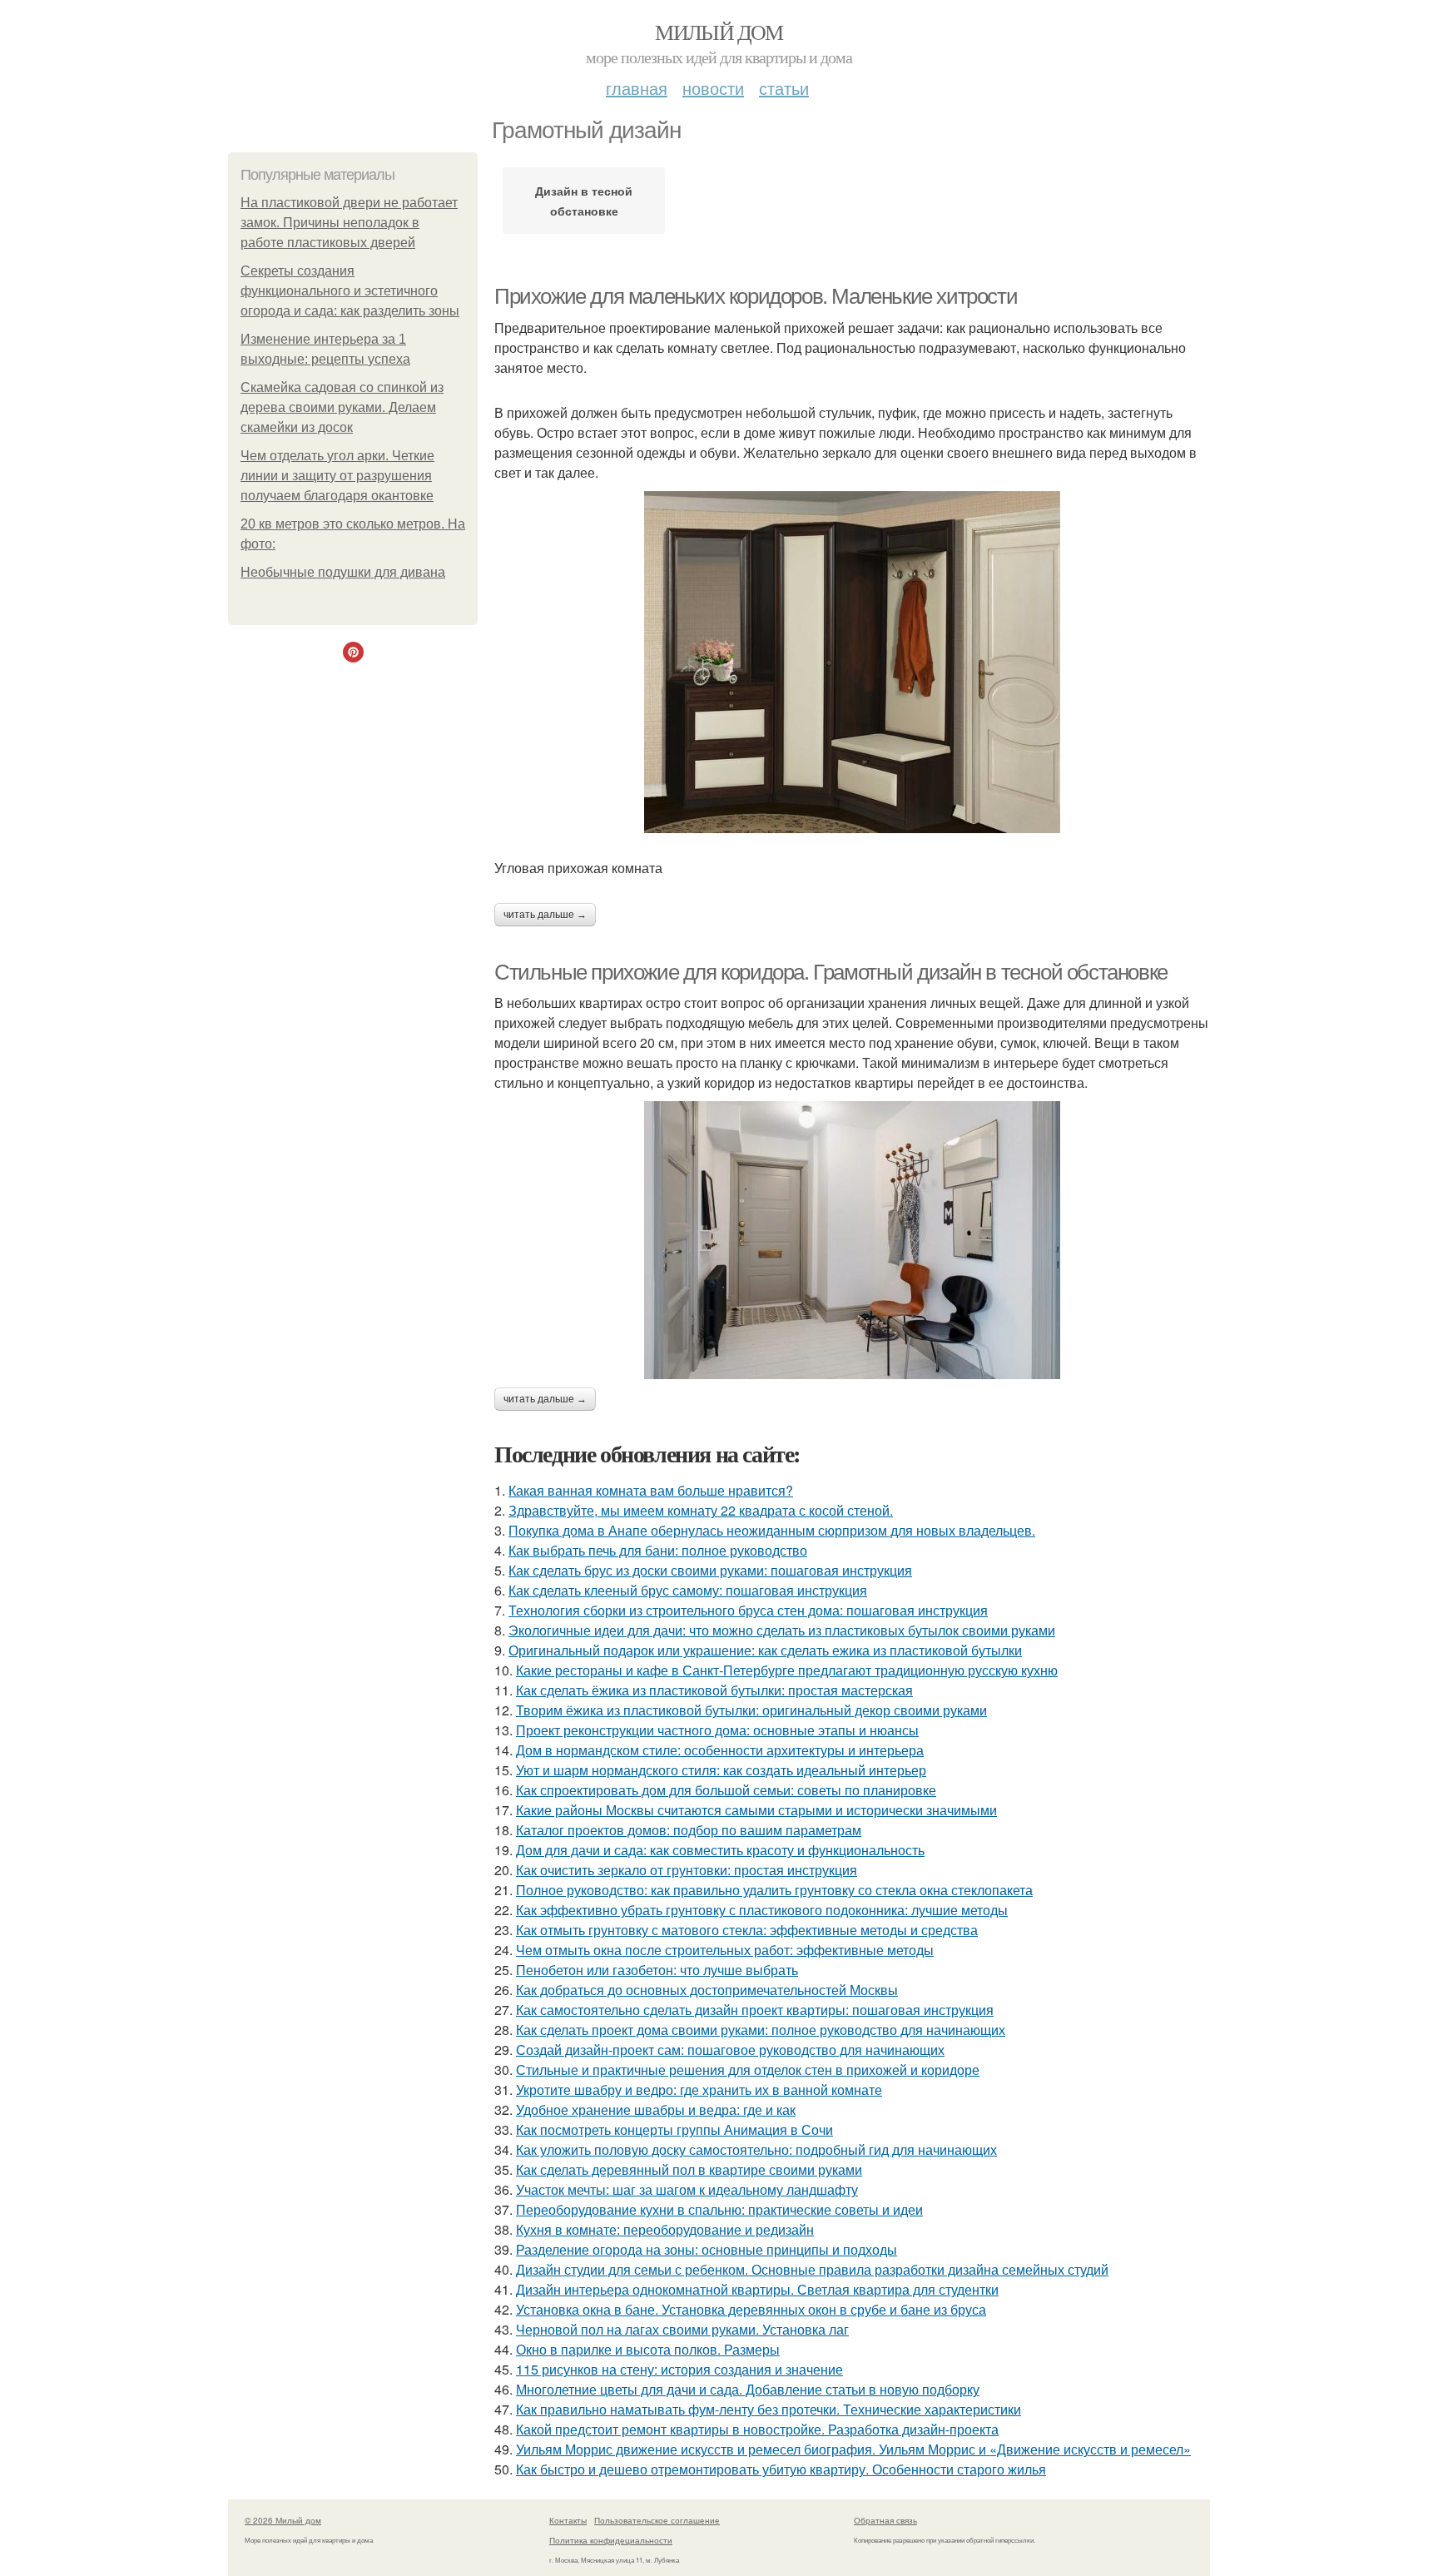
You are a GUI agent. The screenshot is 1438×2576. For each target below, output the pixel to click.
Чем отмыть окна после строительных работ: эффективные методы (725, 1950)
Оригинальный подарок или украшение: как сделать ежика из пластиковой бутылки (765, 1650)
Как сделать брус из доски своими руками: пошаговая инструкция (710, 1570)
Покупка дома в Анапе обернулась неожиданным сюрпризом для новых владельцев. (772, 1530)
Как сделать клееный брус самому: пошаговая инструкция (688, 1590)
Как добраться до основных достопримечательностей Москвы (707, 1990)
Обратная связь (885, 2520)
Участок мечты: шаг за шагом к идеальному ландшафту (687, 2189)
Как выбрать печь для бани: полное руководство (658, 1550)
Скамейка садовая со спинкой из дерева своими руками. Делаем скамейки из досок (342, 407)
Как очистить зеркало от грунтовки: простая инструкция (687, 1870)
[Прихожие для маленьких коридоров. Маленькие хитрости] (852, 662)
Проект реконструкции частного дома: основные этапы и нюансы (717, 1730)
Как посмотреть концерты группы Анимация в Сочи (674, 2129)
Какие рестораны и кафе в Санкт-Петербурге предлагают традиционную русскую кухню (787, 1670)
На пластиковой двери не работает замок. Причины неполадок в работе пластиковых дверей (349, 223)
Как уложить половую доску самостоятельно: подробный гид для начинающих (756, 2149)
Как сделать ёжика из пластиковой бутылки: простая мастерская (714, 1690)
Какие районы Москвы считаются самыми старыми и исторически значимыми (756, 1810)
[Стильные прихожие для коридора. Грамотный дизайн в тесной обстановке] (852, 1240)
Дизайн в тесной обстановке (584, 201)
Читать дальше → (545, 915)
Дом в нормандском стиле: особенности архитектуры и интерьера (720, 1750)
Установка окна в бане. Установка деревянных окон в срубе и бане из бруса (751, 2309)
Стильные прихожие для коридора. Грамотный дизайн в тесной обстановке (831, 972)
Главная (637, 88)
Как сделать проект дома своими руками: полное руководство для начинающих (761, 2030)
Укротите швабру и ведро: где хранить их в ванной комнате (699, 2090)
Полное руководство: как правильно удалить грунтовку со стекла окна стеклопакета (774, 1890)
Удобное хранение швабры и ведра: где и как (656, 2109)
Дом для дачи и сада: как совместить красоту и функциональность (720, 1850)
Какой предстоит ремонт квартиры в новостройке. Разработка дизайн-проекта (757, 2429)
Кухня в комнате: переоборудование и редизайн (665, 2229)
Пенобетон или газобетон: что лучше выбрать (657, 1970)
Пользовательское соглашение (657, 2520)
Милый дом (719, 32)
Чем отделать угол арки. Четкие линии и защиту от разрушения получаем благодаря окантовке (337, 476)
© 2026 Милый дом (283, 2520)
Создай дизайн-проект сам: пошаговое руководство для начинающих (730, 2050)
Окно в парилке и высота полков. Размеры (648, 2349)
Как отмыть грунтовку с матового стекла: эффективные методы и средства (747, 1930)
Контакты (568, 2520)
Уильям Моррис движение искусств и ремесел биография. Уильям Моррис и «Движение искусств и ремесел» (853, 2449)
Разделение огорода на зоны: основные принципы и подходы (707, 2249)
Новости (713, 88)
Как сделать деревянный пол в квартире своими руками (689, 2169)
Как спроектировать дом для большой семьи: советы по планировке (726, 1790)
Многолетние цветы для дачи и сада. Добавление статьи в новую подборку (748, 2389)
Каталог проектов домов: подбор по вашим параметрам (689, 1830)
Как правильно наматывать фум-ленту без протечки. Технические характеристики (769, 2409)
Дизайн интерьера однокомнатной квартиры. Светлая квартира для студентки (757, 2289)
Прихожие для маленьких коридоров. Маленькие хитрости (756, 296)
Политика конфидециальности (611, 2540)
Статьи (784, 88)
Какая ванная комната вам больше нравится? (651, 1490)
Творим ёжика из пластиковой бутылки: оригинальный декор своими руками (751, 1710)
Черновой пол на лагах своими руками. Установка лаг (682, 2329)
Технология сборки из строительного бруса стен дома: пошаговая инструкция (748, 1610)
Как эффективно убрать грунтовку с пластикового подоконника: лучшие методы (762, 1910)
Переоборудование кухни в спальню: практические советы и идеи (719, 2209)
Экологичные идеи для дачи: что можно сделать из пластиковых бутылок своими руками (782, 1630)
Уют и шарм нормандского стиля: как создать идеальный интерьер (721, 1770)
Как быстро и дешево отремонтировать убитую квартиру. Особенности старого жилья (781, 2469)
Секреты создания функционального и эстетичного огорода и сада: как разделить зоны (350, 291)
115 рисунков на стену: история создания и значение (679, 2369)
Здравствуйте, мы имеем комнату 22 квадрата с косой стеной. (701, 1510)
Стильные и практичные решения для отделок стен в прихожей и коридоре (748, 2070)
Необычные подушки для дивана (343, 572)
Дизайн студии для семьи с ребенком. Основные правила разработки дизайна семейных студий (812, 2269)
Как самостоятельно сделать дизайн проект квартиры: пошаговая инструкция (755, 2010)
